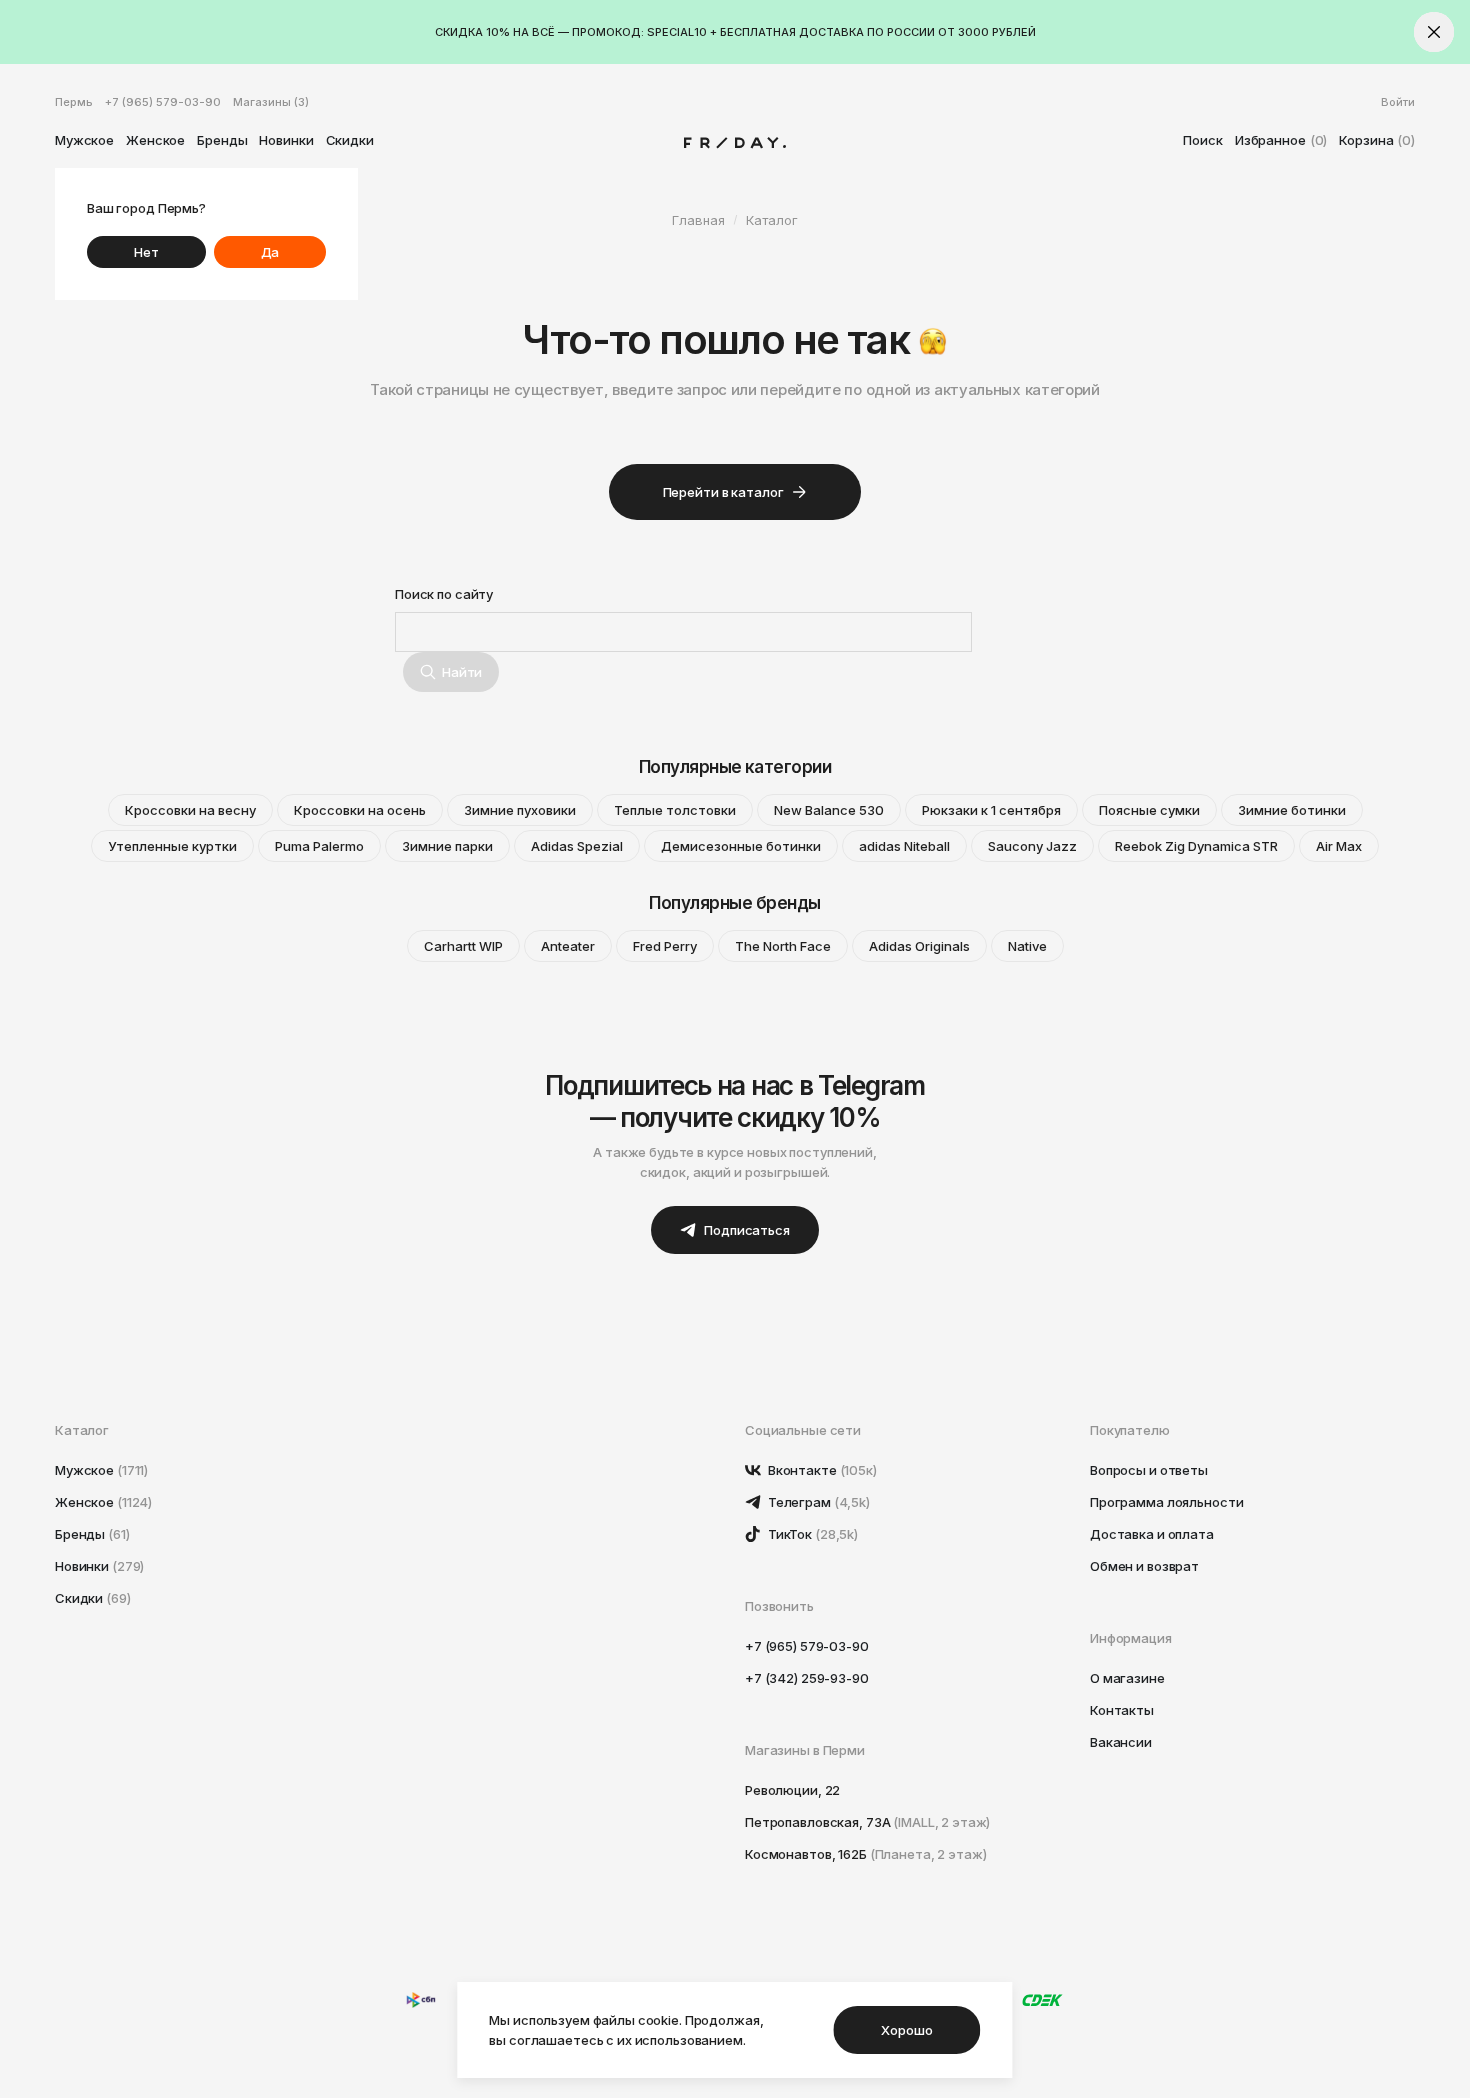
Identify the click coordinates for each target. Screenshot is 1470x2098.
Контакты (1122, 1710)
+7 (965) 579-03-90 (163, 102)
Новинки (286, 140)
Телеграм (817, 1502)
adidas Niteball (904, 846)
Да (270, 252)
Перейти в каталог (723, 492)
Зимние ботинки (1292, 810)
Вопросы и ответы (1149, 1470)
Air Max (1339, 846)
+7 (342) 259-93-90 (807, 1678)
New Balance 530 (829, 810)
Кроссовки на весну (190, 810)
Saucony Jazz (1032, 846)
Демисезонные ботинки (741, 846)
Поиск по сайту (444, 594)
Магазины (271, 102)
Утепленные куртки (172, 846)
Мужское (84, 140)
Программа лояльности (1166, 1502)
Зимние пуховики (520, 810)
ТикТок (811, 1534)
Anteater (568, 946)
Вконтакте (821, 1470)
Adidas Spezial (577, 846)
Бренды (222, 140)
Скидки (350, 140)
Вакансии (1121, 1742)
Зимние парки (447, 846)
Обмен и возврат (1144, 1566)
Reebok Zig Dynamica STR (1196, 846)
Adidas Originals (919, 946)
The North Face (783, 946)
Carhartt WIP (463, 946)
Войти (1398, 102)
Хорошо (906, 2030)
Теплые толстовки (675, 810)
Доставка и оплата (1152, 1534)
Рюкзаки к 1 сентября (991, 810)
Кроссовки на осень (360, 810)
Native (1027, 946)
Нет (146, 252)
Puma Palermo (319, 846)
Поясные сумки (1149, 810)
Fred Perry (665, 946)
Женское (155, 140)
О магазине (1127, 1678)
